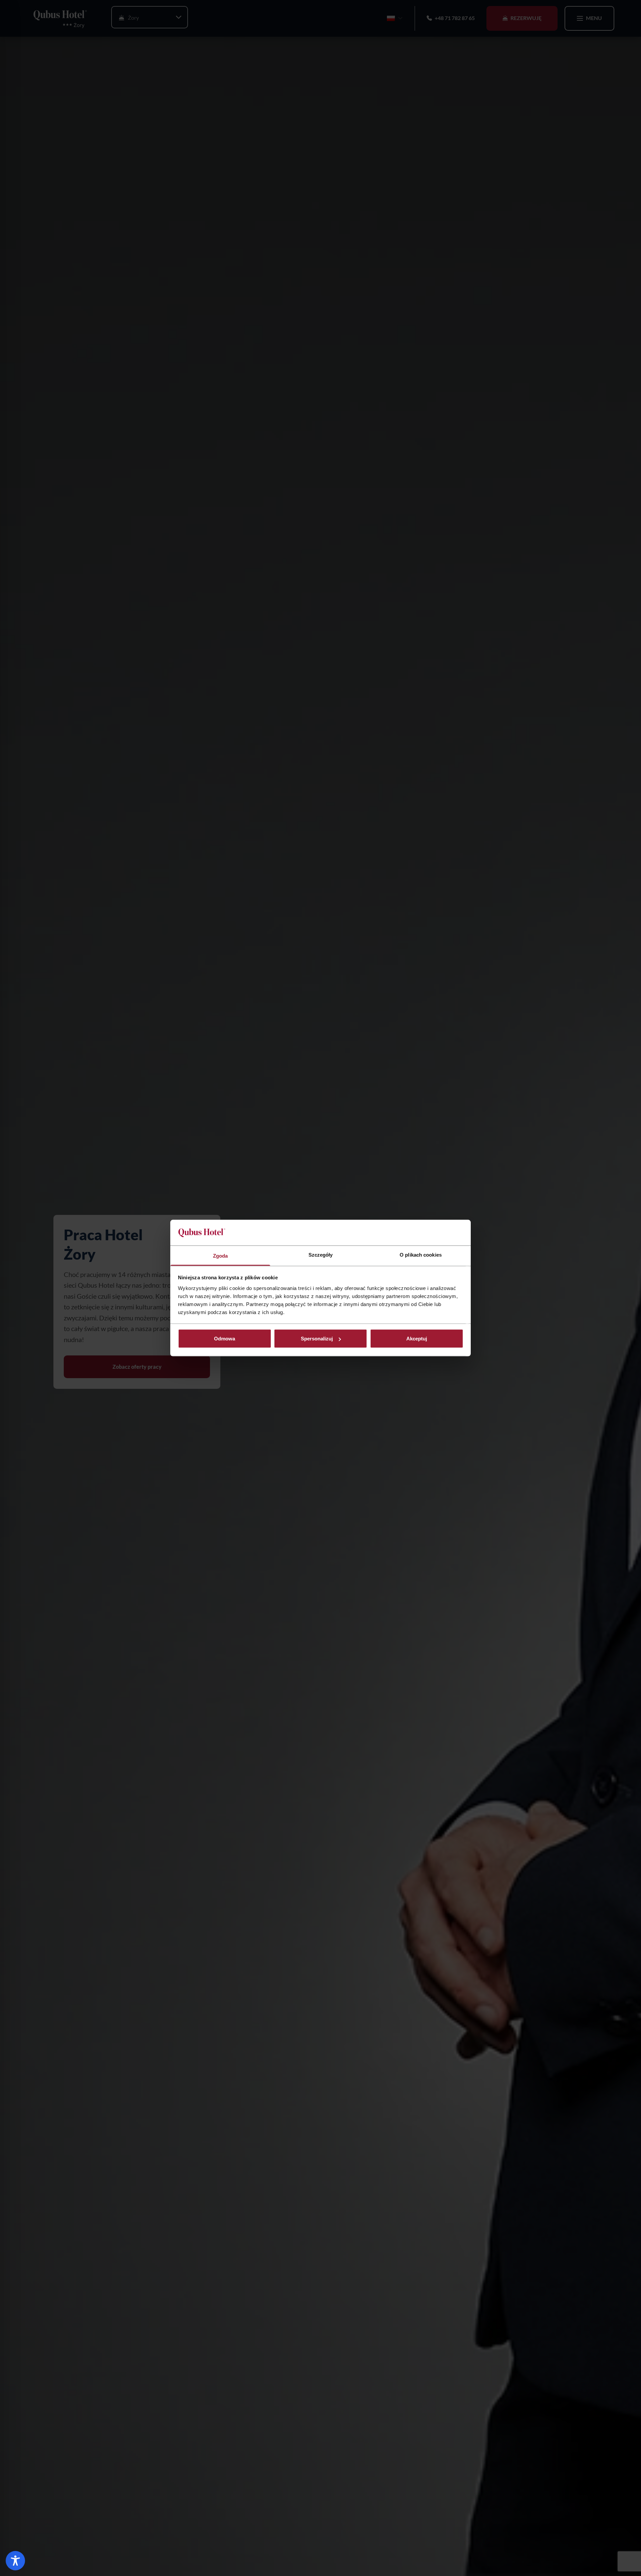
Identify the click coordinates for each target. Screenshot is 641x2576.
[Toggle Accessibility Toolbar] (15, 2561)
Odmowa (225, 1339)
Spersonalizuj (317, 1339)
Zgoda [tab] (221, 1255)
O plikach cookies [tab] (421, 1254)
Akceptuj (417, 1339)
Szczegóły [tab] (321, 1254)
